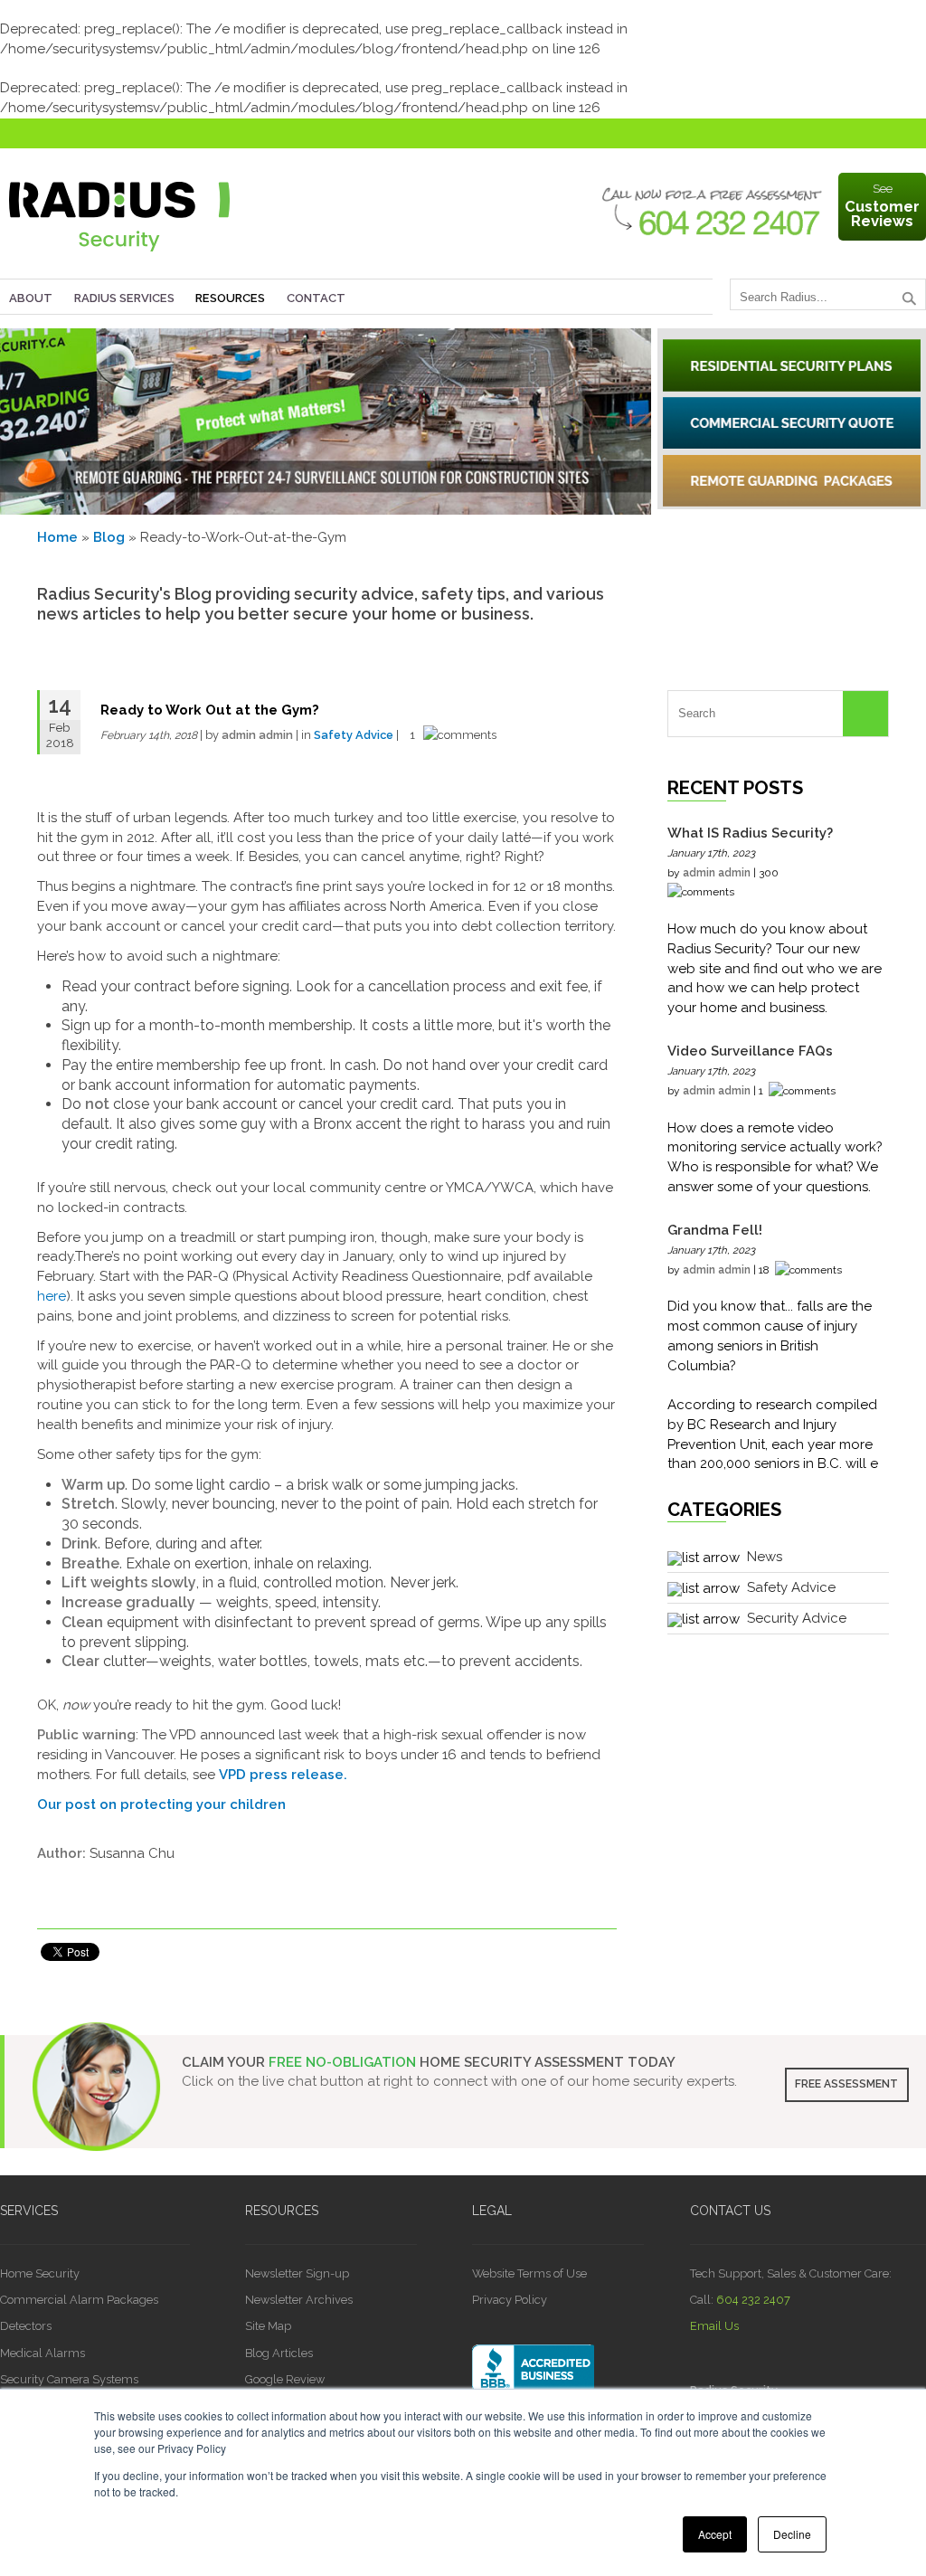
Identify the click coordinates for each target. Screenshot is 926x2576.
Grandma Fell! (715, 1230)
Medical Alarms (43, 2353)
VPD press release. (283, 1775)
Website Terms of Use (529, 2273)
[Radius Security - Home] (119, 256)
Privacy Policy (510, 2300)
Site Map (268, 2326)
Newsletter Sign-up (297, 2273)
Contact (316, 298)
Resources (230, 298)
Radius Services (124, 298)
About (31, 298)
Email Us (714, 2326)
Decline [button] (792, 2534)
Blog (109, 537)
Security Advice (797, 1618)
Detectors (26, 2326)
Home (57, 537)
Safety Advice (354, 735)
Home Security (40, 2273)
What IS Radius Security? (750, 833)
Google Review (285, 2379)
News (765, 1557)
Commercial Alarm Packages (79, 2300)
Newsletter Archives (299, 2300)
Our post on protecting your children (161, 1804)
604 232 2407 (753, 2300)
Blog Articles (279, 2353)
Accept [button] (715, 2534)
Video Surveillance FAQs (750, 1051)
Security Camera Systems (69, 2379)
